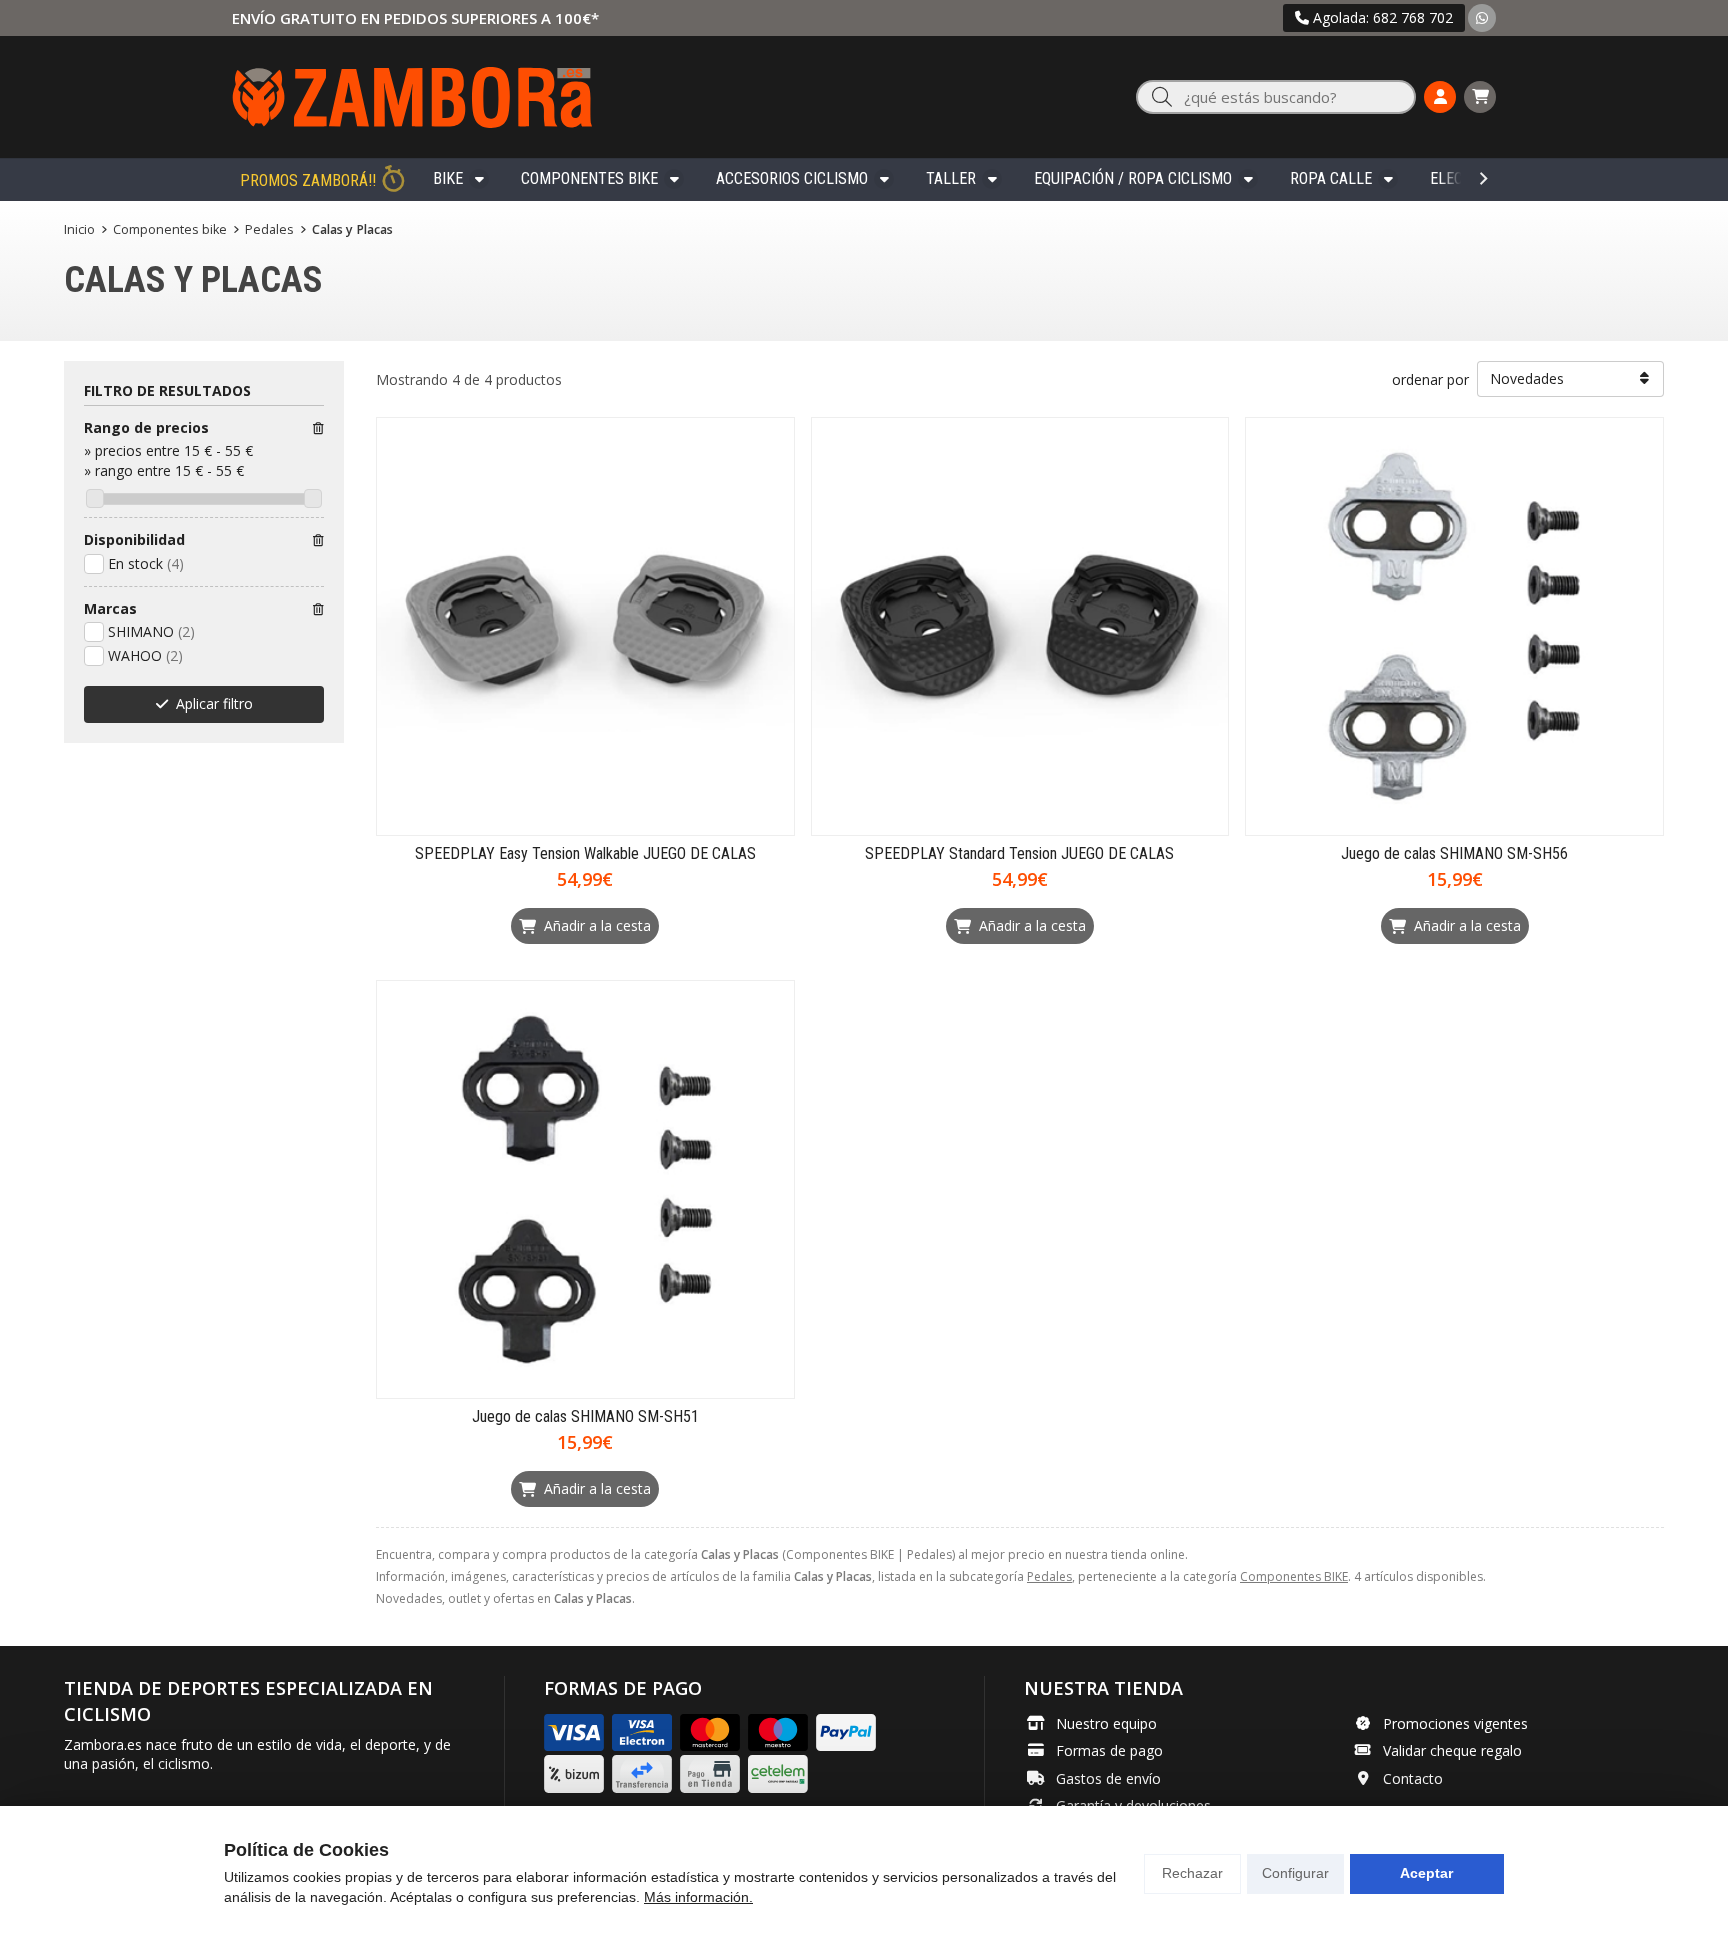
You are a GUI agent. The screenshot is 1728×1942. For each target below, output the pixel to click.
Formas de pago (1109, 1750)
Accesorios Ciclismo (792, 178)
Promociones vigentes (1455, 1723)
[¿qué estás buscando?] (1276, 97)
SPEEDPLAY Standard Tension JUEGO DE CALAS (1019, 853)
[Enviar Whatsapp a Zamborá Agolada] (1482, 17)
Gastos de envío (1108, 1778)
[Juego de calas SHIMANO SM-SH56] (1454, 626)
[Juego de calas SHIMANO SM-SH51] (585, 1189)
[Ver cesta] (1480, 97)
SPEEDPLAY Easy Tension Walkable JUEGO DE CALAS (585, 853)
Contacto (1413, 1778)
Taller (951, 178)
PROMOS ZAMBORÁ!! (308, 180)
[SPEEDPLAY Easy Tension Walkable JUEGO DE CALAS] (585, 626)
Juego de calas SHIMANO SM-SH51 (585, 1416)
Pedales (1049, 1576)
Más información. (698, 1897)
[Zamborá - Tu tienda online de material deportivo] (412, 97)
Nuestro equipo (1106, 1723)
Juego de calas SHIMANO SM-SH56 (1454, 853)
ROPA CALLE (1331, 178)
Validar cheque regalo (1452, 1750)
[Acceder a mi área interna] (1440, 97)
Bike (448, 178)
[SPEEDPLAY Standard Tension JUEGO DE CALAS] (1020, 626)
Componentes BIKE (589, 178)
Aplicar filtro (214, 703)
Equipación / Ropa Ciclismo (1133, 178)
